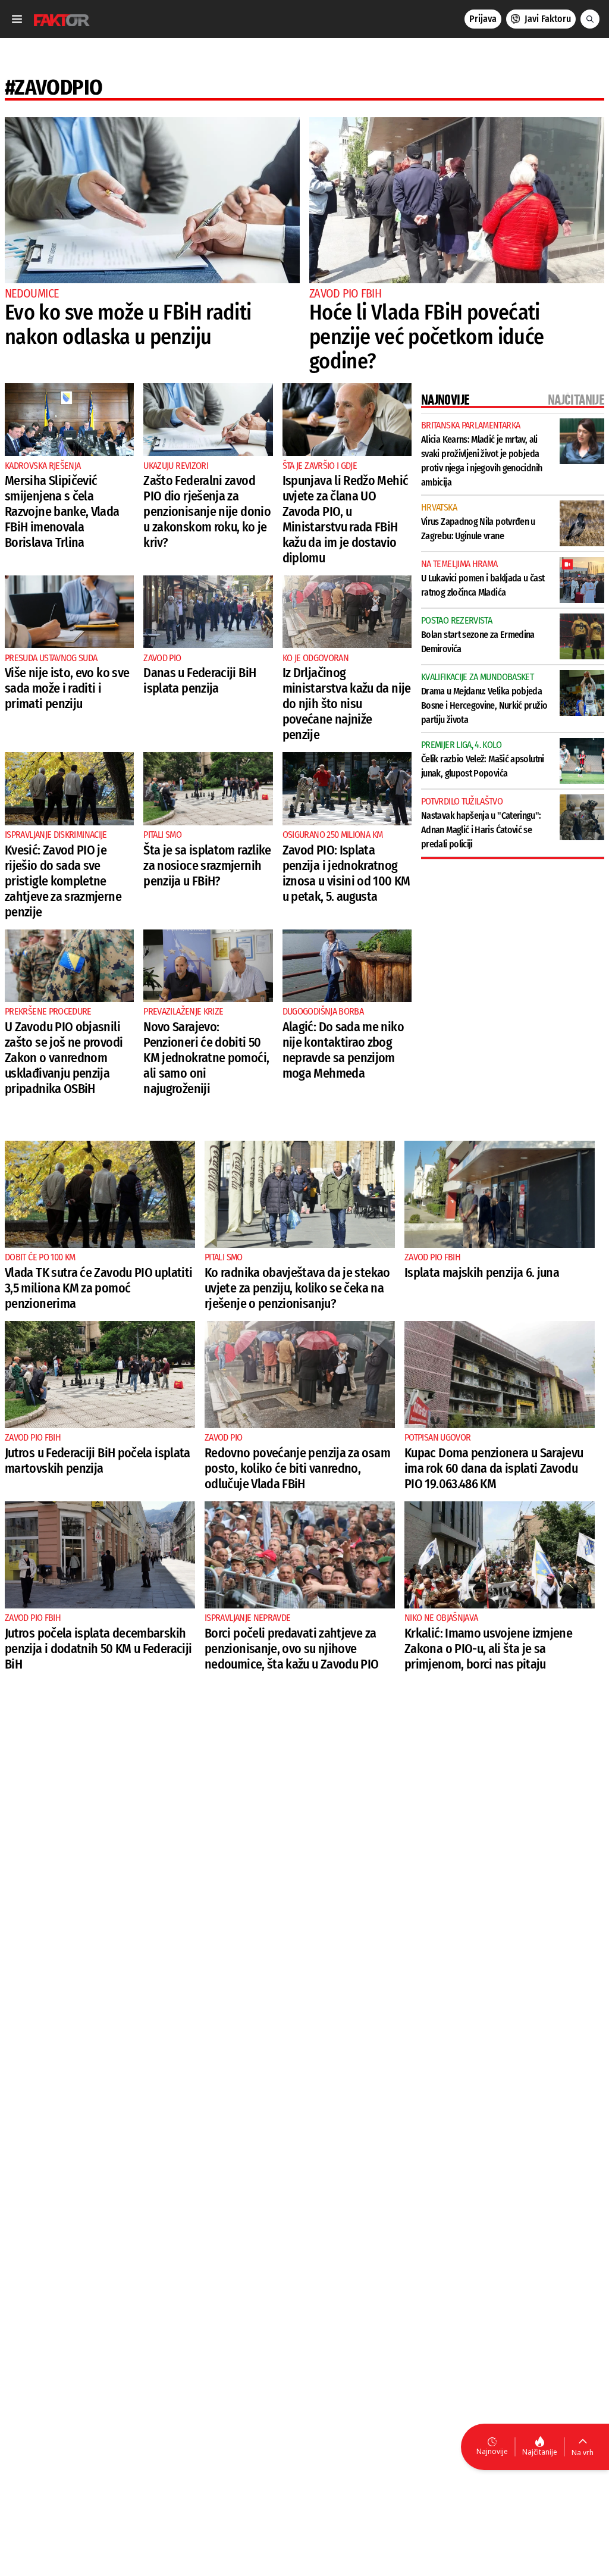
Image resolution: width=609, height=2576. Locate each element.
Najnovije (492, 2451)
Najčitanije (540, 2452)
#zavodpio (54, 87)
